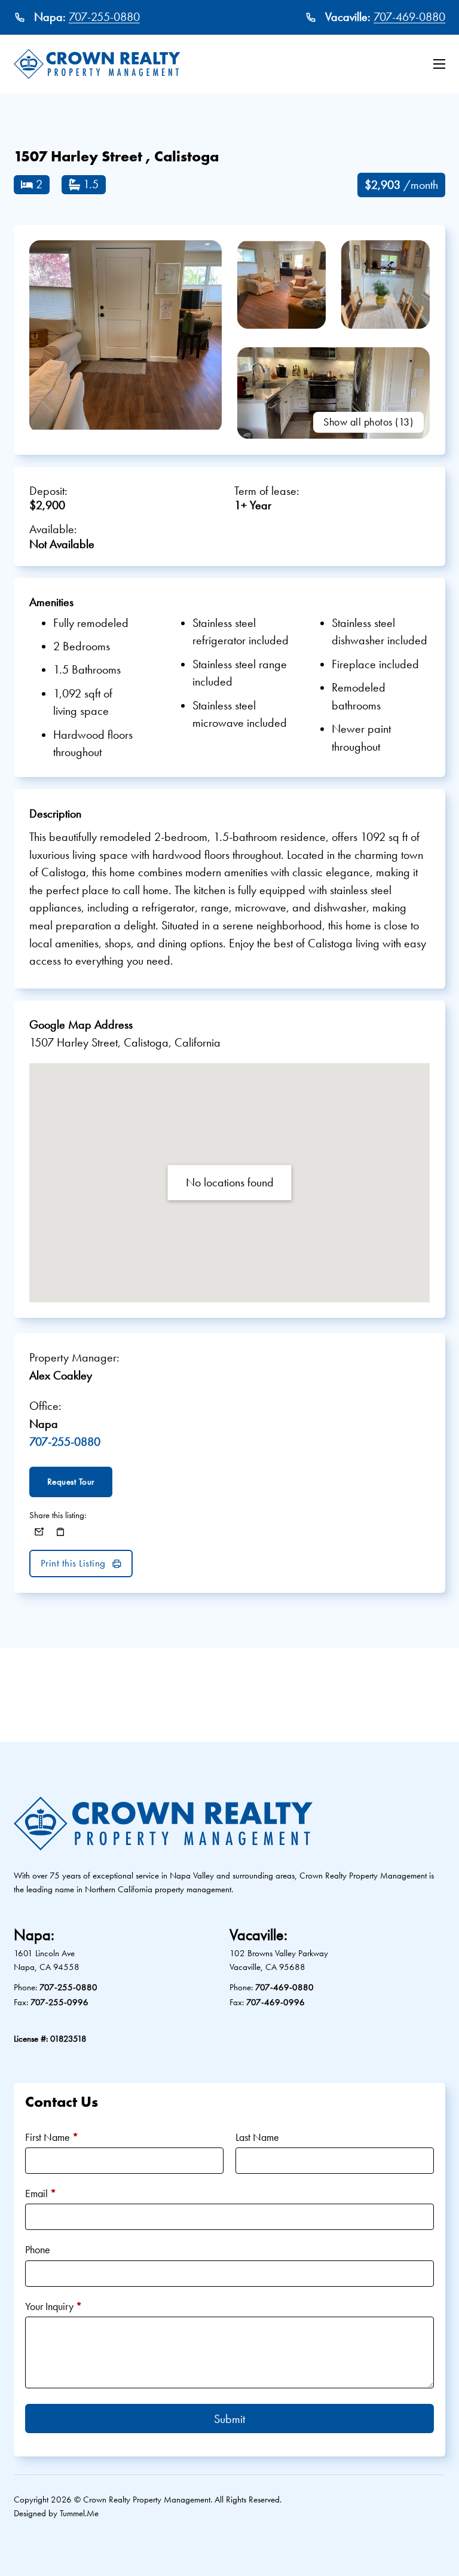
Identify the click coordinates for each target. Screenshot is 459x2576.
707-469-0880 (409, 17)
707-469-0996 (276, 2002)
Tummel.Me (79, 2513)
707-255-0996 (59, 2002)
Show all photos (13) (368, 422)
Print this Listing (73, 1563)
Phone (38, 2249)
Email (41, 2193)
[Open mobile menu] (439, 64)
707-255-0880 (104, 17)
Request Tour (71, 1481)
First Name (52, 2137)
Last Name (257, 2137)
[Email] (39, 1532)
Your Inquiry (53, 2306)
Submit (229, 2419)
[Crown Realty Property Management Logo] (97, 64)
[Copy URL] (60, 1532)
